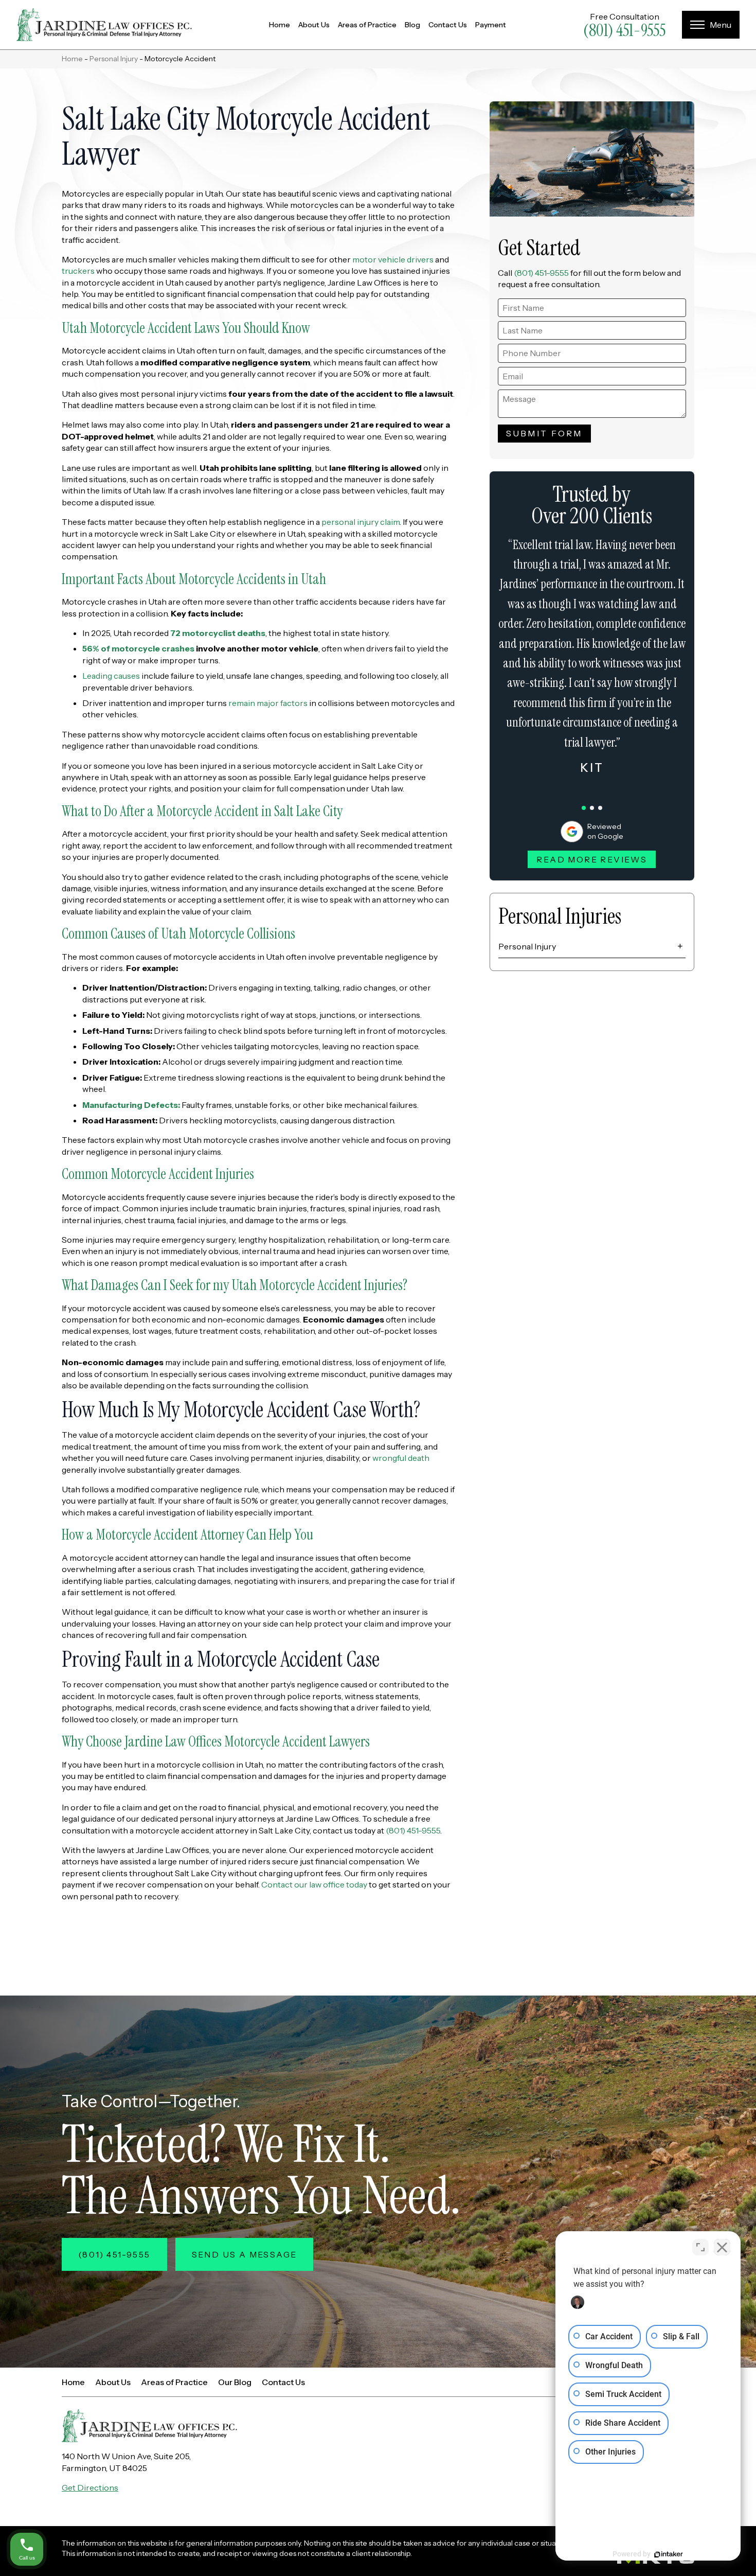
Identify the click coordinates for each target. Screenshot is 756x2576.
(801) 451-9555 (624, 30)
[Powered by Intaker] (669, 2554)
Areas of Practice (367, 25)
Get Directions (90, 2487)
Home (280, 25)
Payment (491, 25)
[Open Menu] (711, 25)
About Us (314, 25)
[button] (584, 808)
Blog (412, 25)
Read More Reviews (592, 859)
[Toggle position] (700, 2247)
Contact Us (448, 25)
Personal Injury (114, 59)
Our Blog (235, 2382)
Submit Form (544, 433)
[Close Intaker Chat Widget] (722, 2247)
